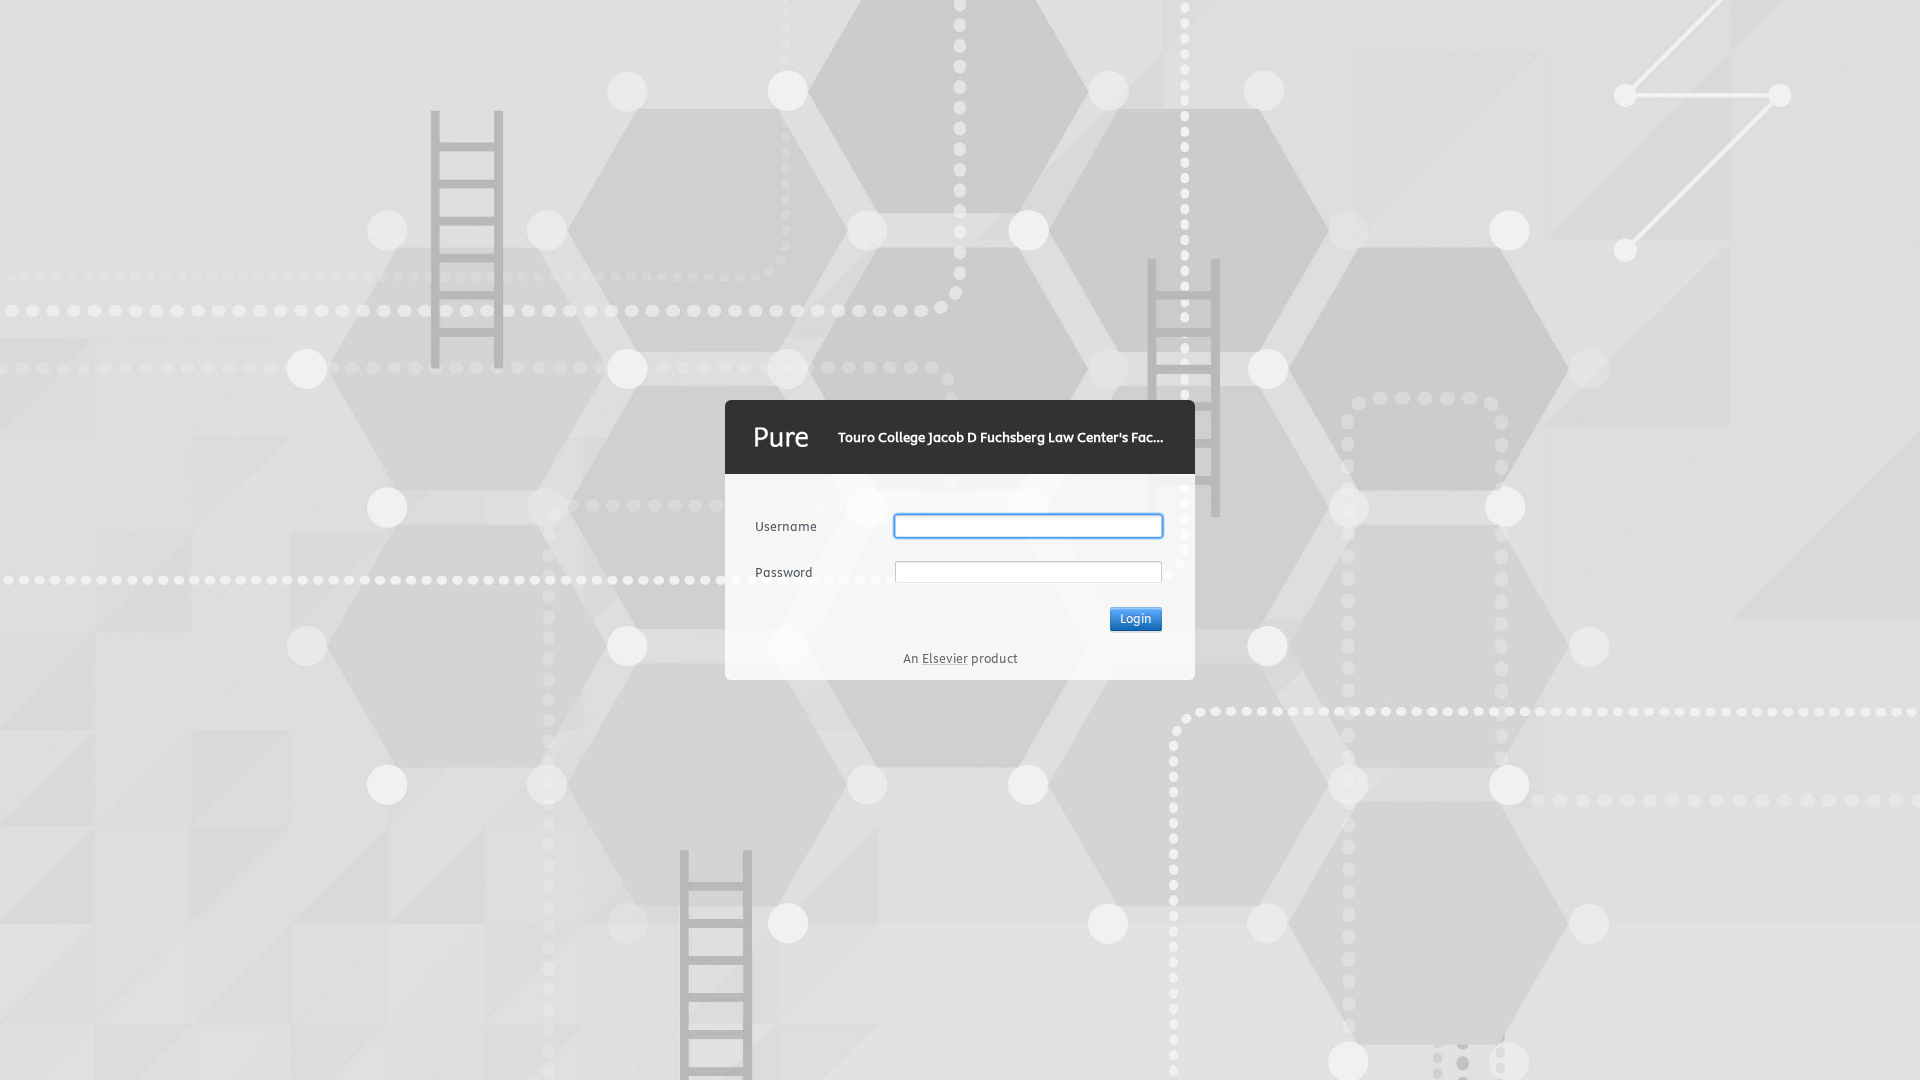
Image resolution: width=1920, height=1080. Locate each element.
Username (786, 526)
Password (784, 572)
